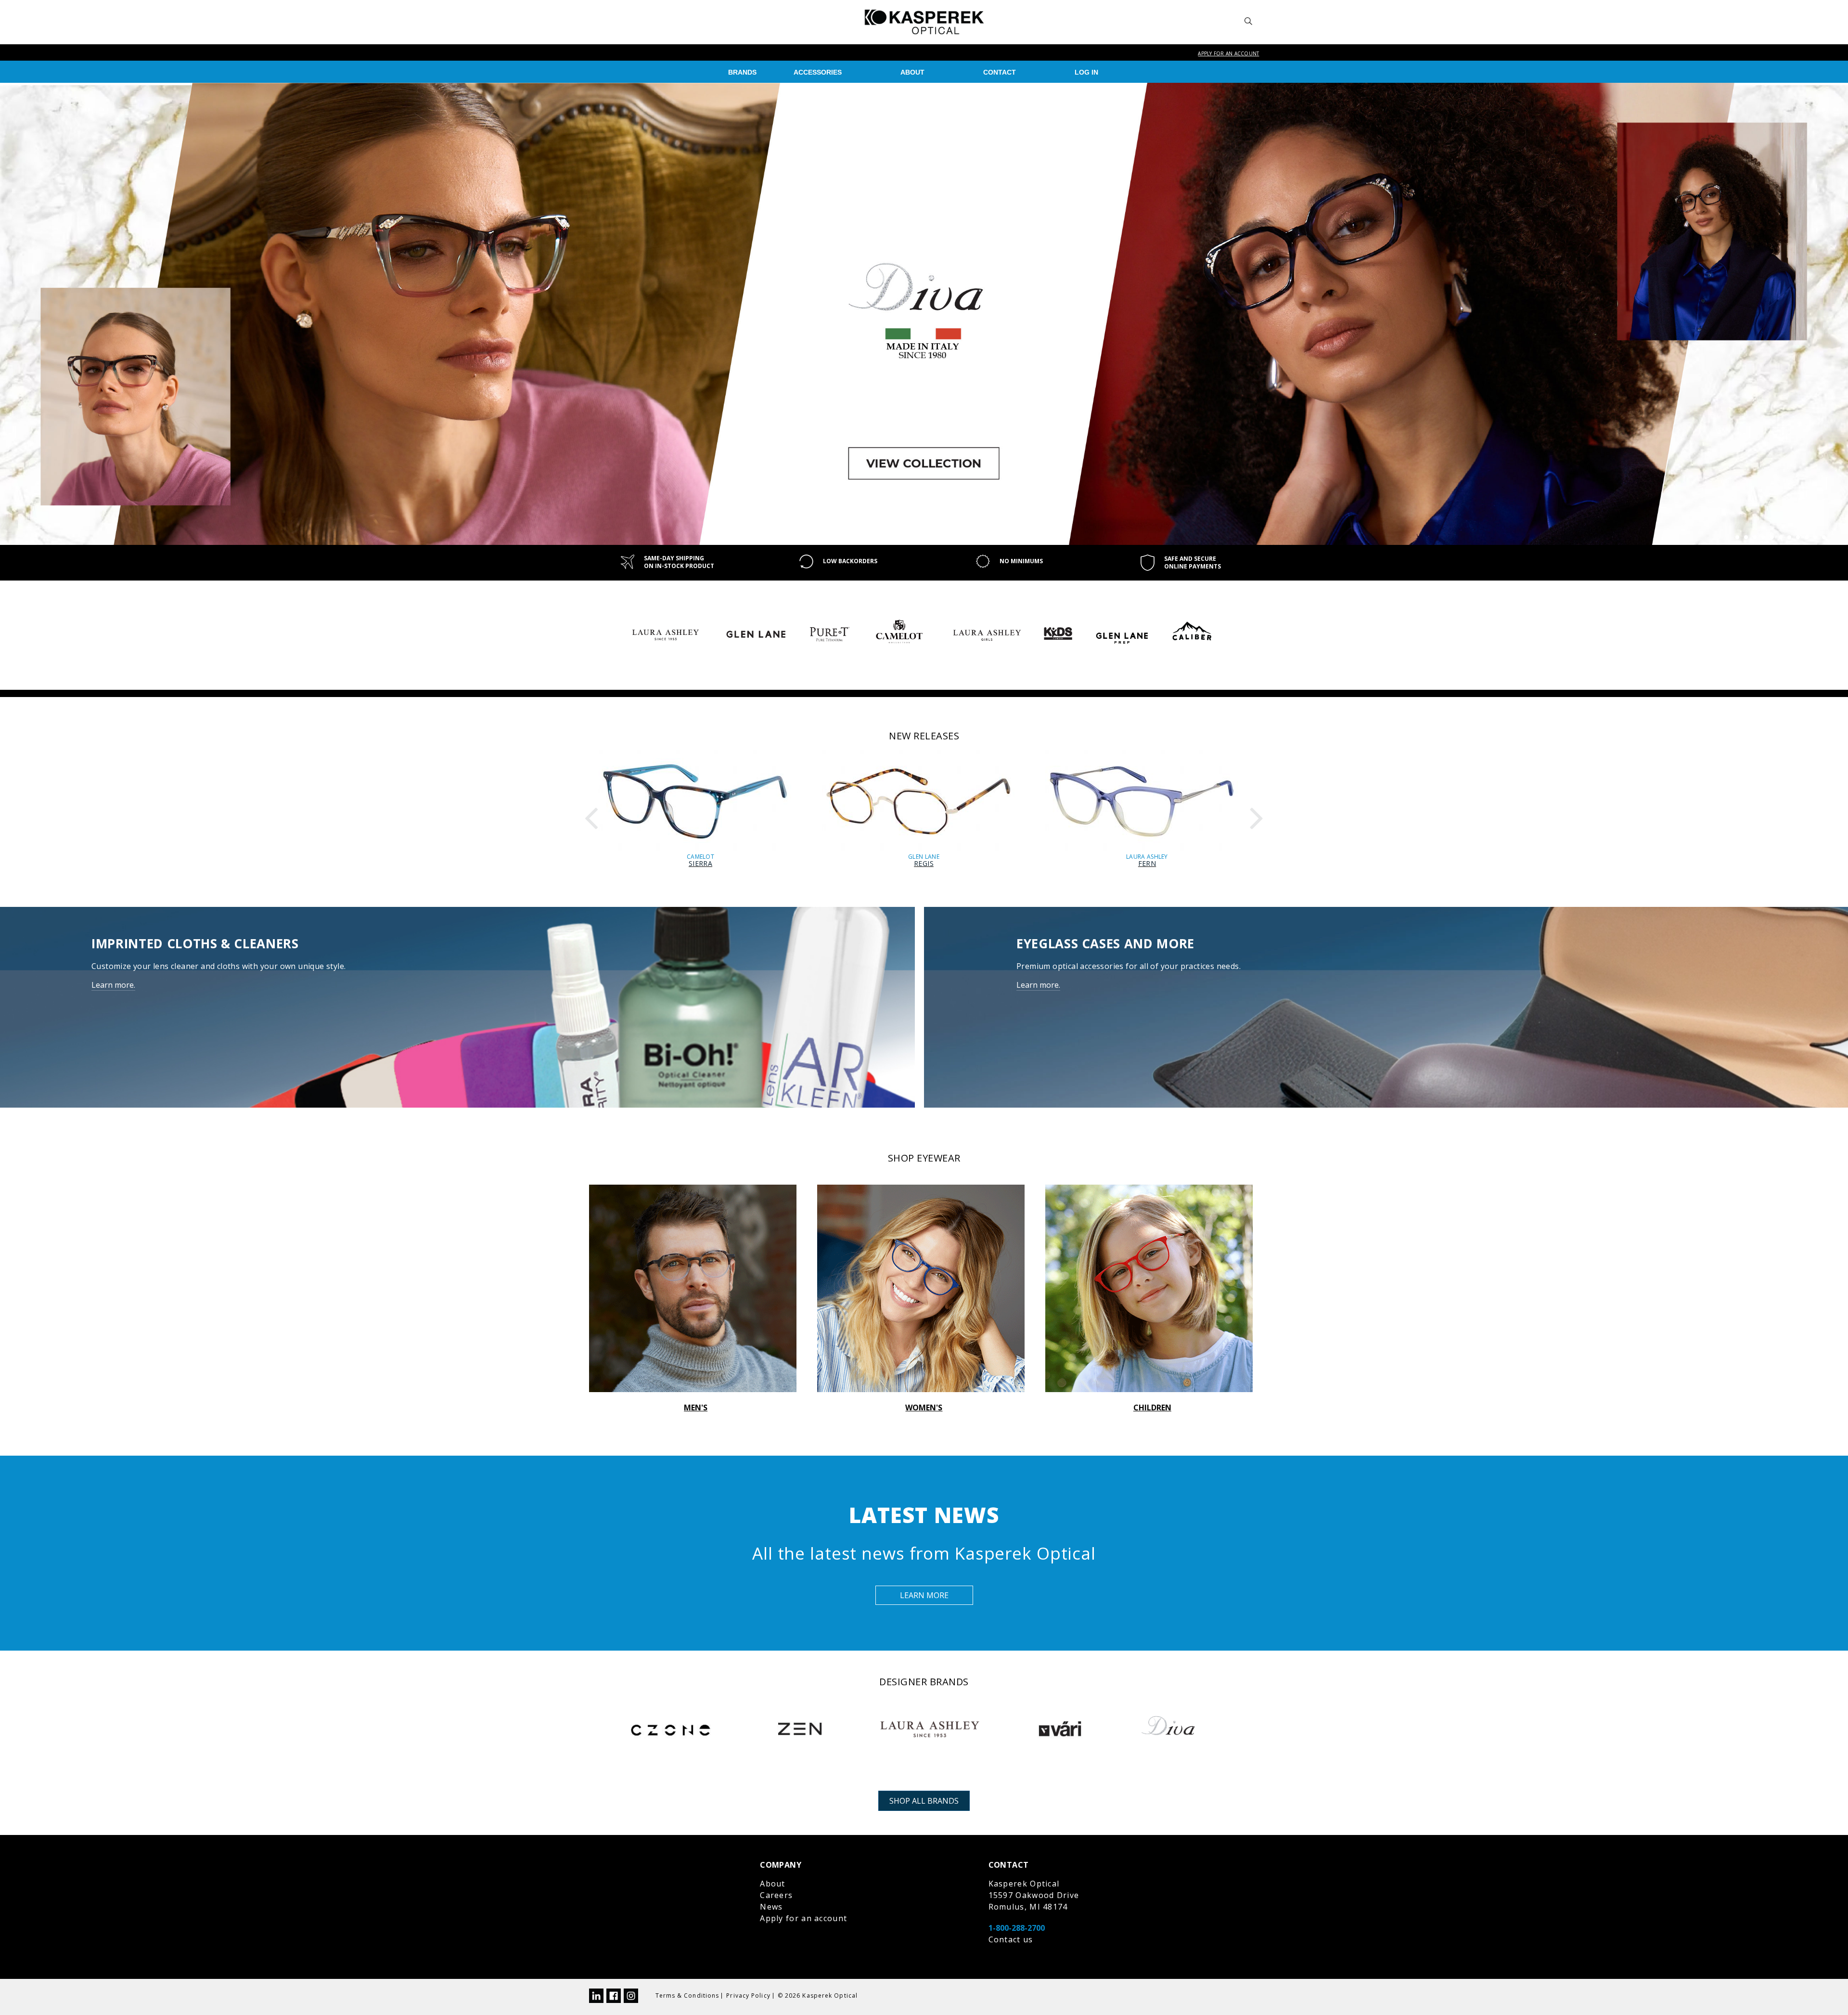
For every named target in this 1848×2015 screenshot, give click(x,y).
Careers (776, 1895)
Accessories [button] (818, 72)
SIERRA (700, 863)
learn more (924, 1595)
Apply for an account (1228, 53)
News (771, 1907)
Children (1152, 1408)
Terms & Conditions (687, 1996)
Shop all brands (924, 1801)
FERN (1147, 863)
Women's (924, 1408)
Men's (696, 1408)
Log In (1086, 72)
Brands (742, 72)
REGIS (924, 863)
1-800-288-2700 (1017, 1928)
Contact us (1011, 1939)
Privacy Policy (748, 1996)
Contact (1000, 72)
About (912, 72)
